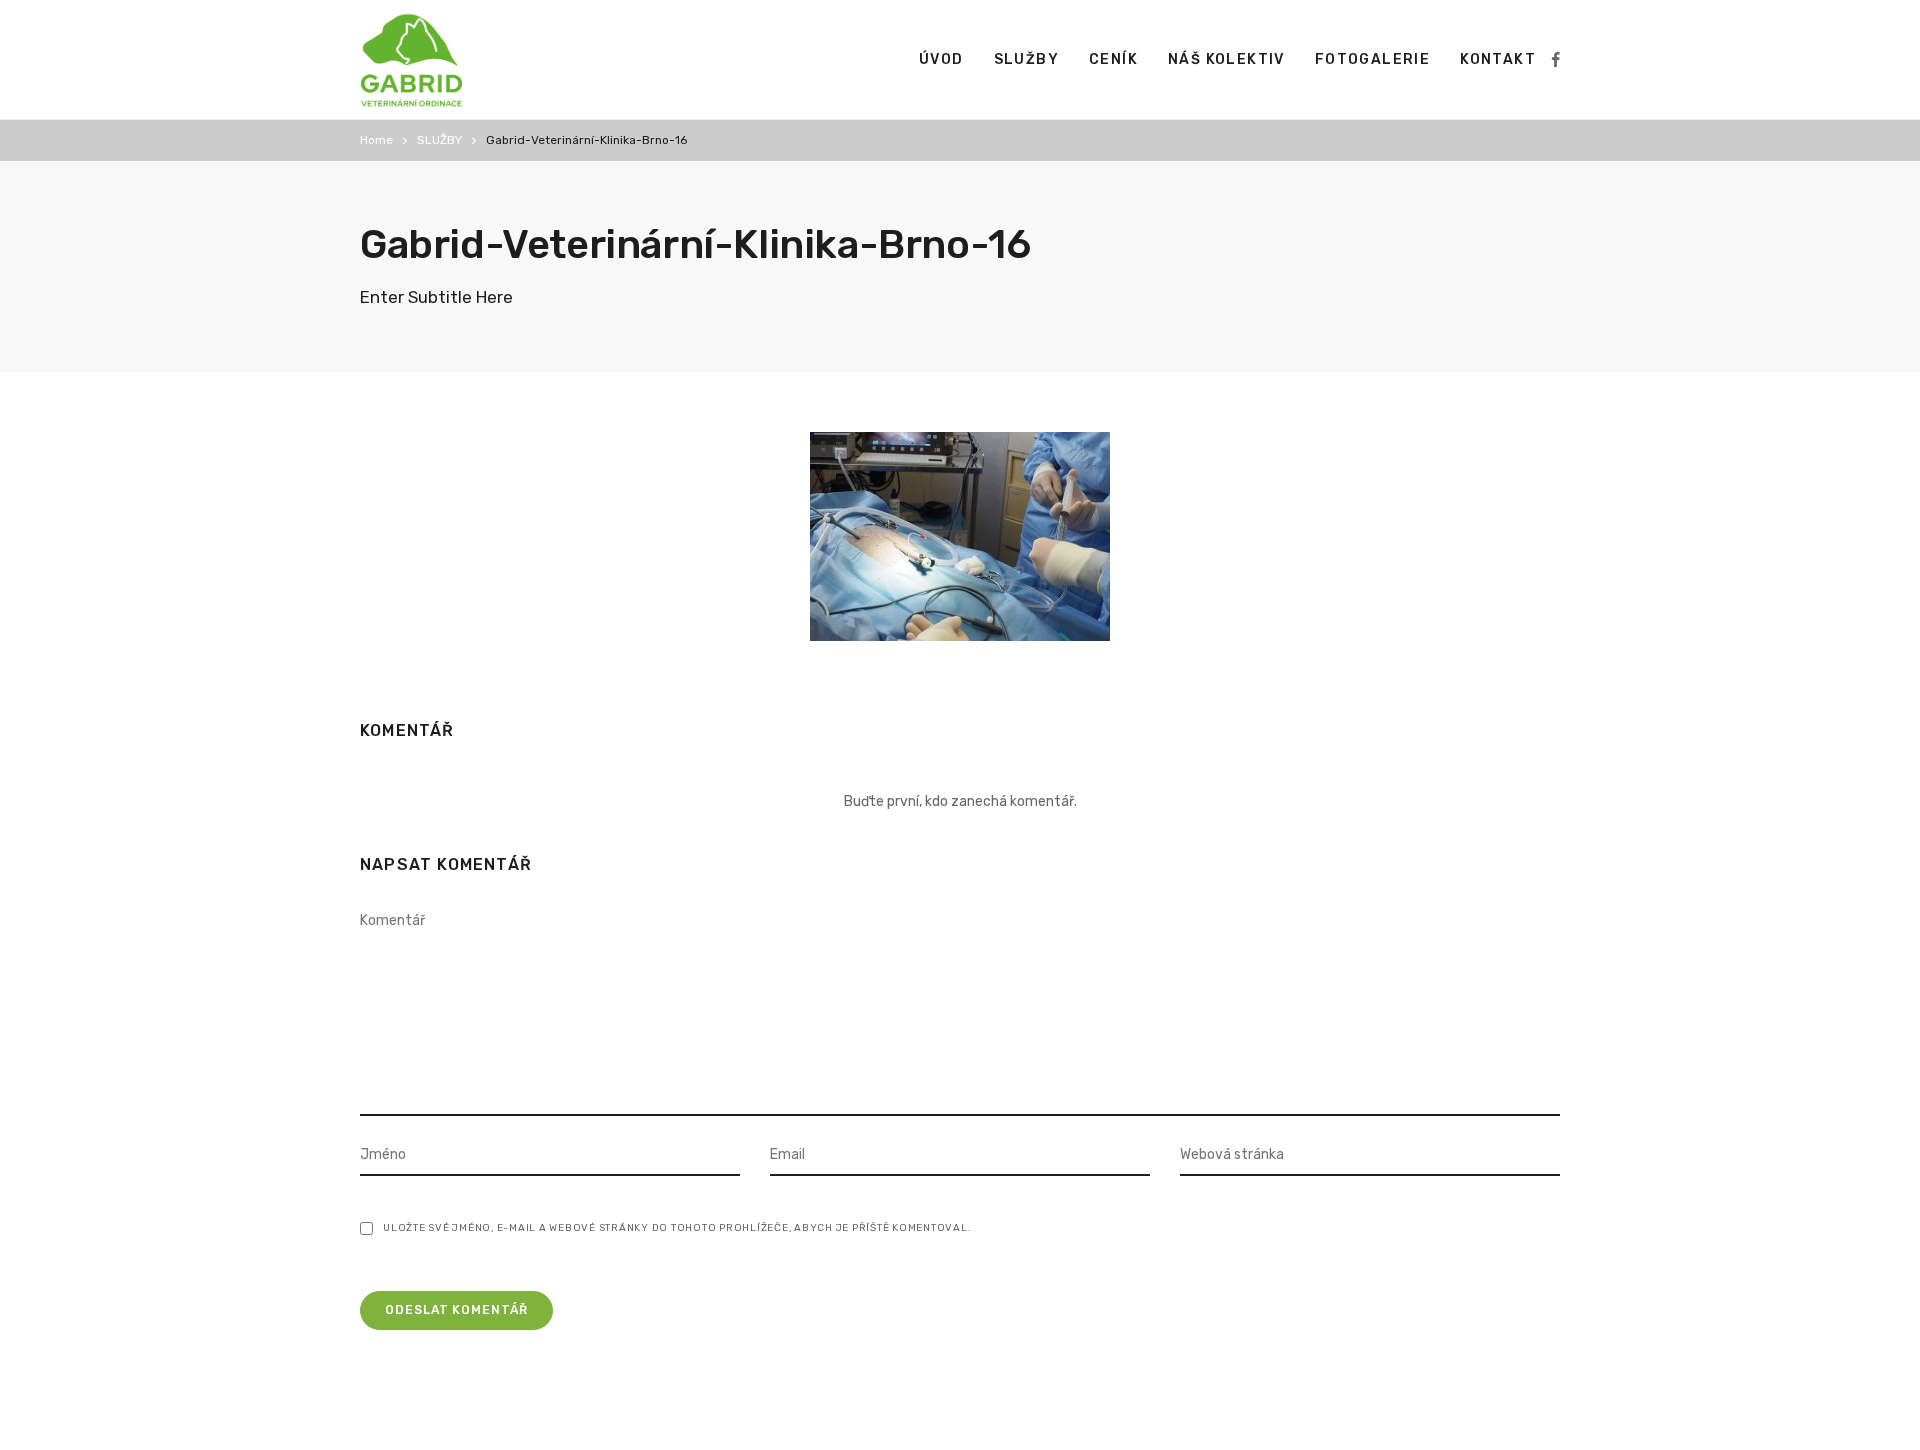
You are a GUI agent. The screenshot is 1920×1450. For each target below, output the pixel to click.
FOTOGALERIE (1372, 59)
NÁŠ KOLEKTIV (1226, 59)
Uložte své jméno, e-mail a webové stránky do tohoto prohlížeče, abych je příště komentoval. (677, 1228)
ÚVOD (941, 59)
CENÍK (1113, 59)
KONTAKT (1498, 59)
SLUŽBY (1026, 59)
